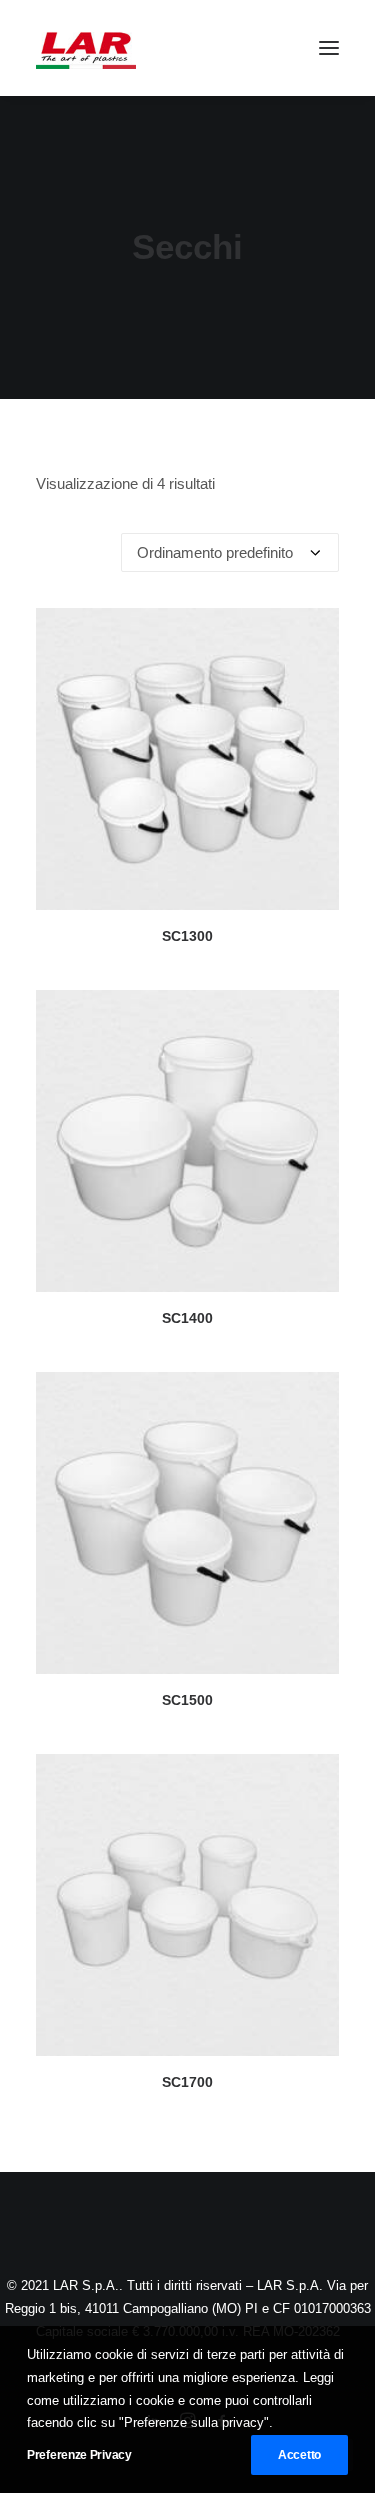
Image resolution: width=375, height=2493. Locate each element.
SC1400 (187, 1318)
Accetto (299, 2455)
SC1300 (187, 936)
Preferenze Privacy (79, 2455)
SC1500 (187, 1700)
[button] (329, 48)
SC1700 (187, 2082)
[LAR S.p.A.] (86, 48)
